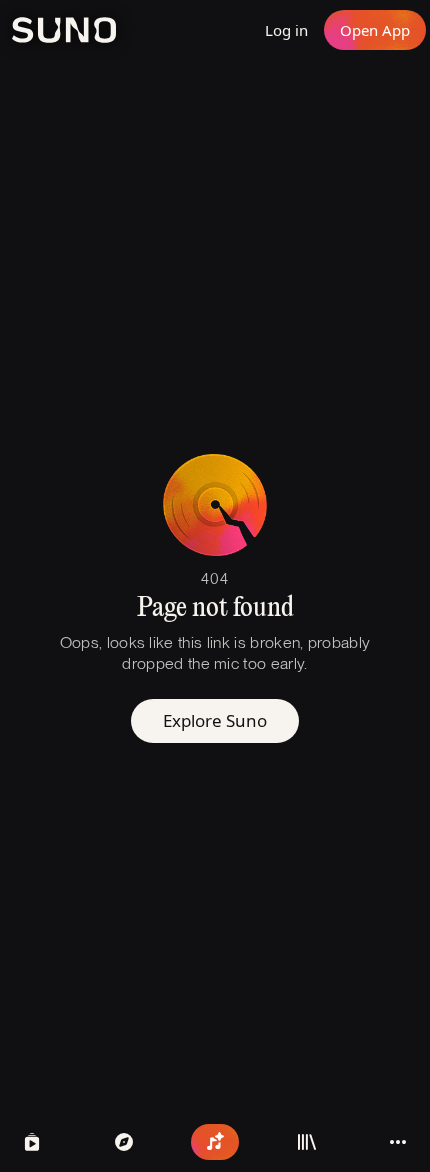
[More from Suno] (398, 1142)
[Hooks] (32, 1142)
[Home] (124, 1142)
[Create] (215, 1142)
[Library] (307, 1142)
